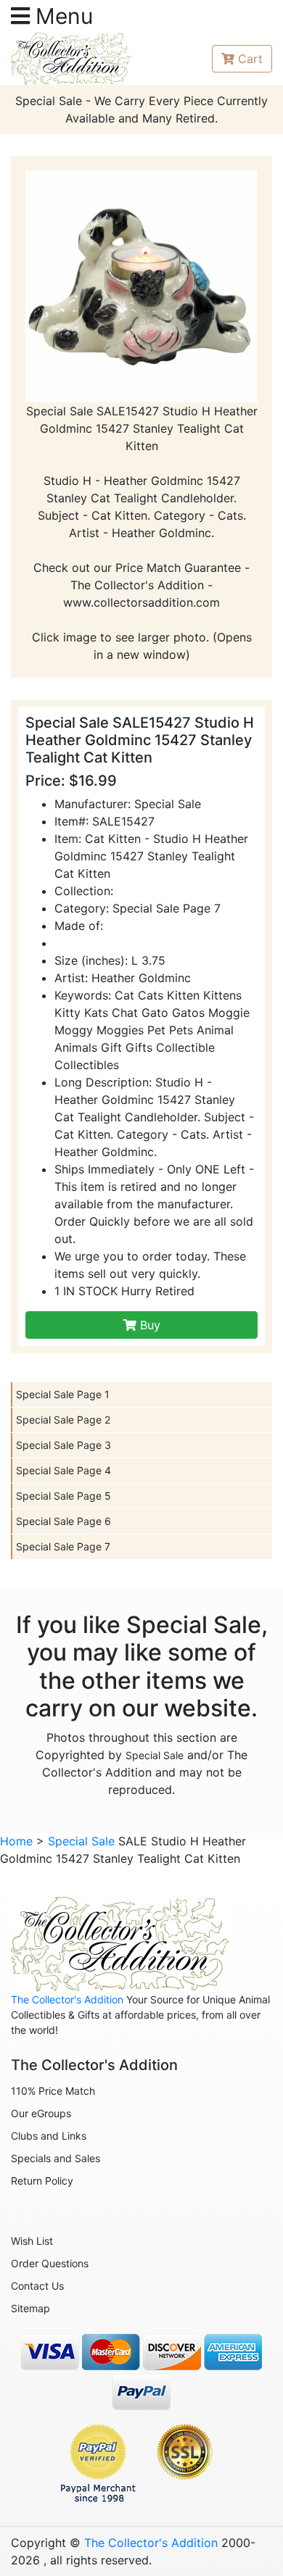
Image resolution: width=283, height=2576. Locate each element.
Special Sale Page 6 (63, 1521)
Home (16, 1841)
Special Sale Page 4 (63, 1470)
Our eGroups (41, 2113)
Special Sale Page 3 (63, 1445)
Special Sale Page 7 (63, 1546)
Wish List (32, 2241)
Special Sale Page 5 (63, 1496)
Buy (148, 1325)
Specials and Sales (56, 2158)
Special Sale (155, 1755)
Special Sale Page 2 (63, 1420)
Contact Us (37, 2286)
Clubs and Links (49, 2136)
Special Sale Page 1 (63, 1394)
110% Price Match (53, 2091)
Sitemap (30, 2308)
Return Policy (42, 2181)
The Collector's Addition (67, 1999)
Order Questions (50, 2263)
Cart (250, 59)
